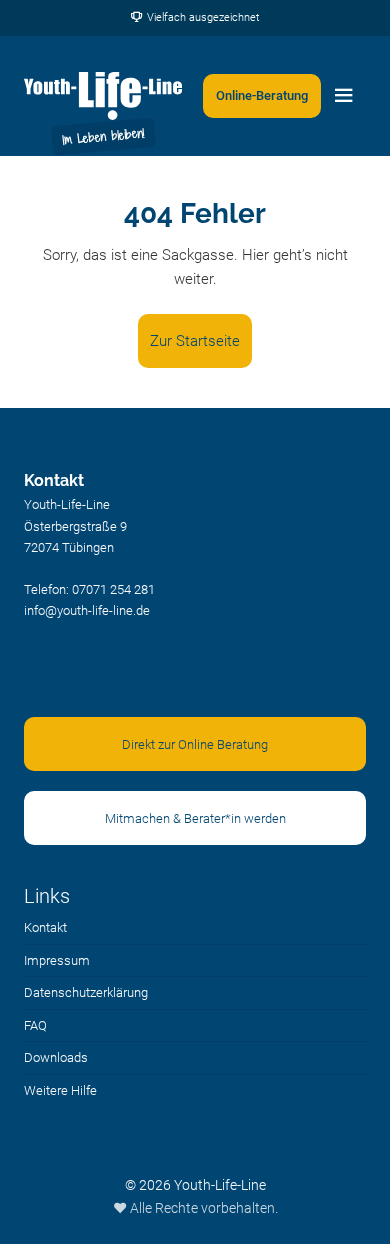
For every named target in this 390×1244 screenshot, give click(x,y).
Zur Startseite (195, 341)
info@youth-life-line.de (87, 610)
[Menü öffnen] (344, 96)
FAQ (35, 1025)
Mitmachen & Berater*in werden (195, 818)
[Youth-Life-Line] (103, 96)
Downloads (56, 1057)
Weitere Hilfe (60, 1090)
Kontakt (45, 927)
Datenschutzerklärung (86, 992)
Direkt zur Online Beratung (195, 744)
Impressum (57, 960)
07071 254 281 (113, 589)
